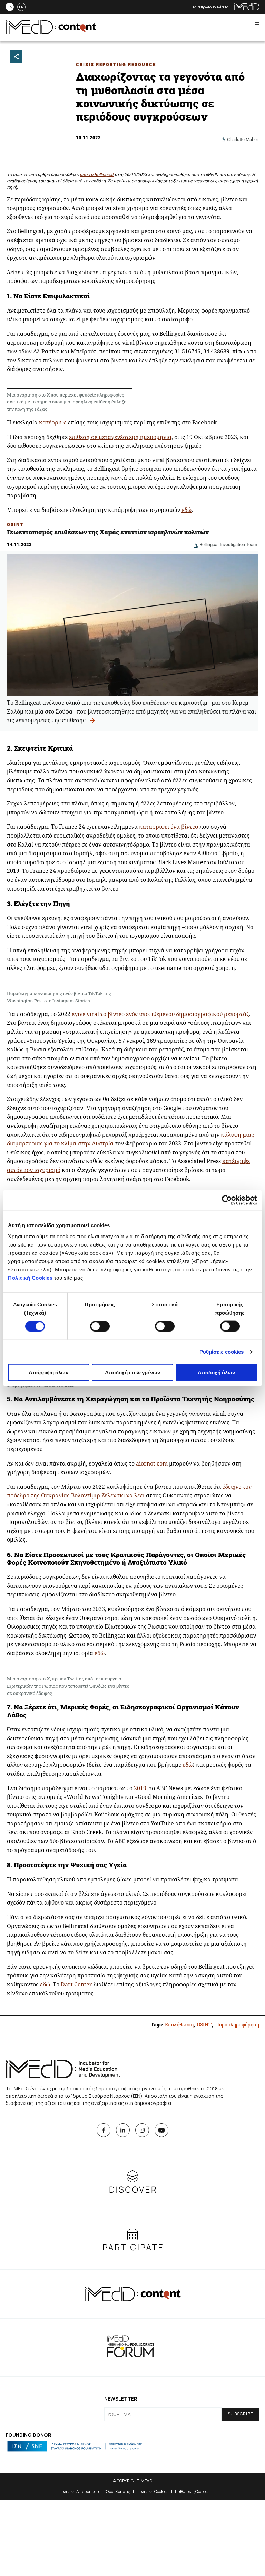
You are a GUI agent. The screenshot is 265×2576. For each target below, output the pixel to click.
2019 (140, 1788)
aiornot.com (152, 1463)
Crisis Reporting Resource (116, 64)
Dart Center (76, 1984)
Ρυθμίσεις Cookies (192, 2492)
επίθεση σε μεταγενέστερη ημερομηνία (120, 437)
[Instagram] (142, 2130)
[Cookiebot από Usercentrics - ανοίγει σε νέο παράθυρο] (227, 1200)
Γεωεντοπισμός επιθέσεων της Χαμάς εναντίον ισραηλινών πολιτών (108, 532)
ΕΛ (10, 7)
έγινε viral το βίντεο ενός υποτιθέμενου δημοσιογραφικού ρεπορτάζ (160, 1014)
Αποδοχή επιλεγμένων (132, 1372)
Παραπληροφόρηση (237, 2025)
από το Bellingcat (97, 175)
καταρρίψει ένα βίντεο (169, 827)
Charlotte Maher (243, 139)
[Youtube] (161, 2130)
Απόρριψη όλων (48, 1372)
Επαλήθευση (179, 2025)
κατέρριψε (53, 422)
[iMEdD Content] (51, 32)
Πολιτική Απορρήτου (79, 2492)
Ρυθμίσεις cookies (222, 1352)
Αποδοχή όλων (216, 1372)
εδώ (187, 510)
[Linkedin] (123, 2130)
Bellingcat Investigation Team (228, 545)
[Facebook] (104, 2130)
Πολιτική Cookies (30, 1277)
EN (21, 7)
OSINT (15, 524)
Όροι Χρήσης (118, 2492)
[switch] (100, 1326)
